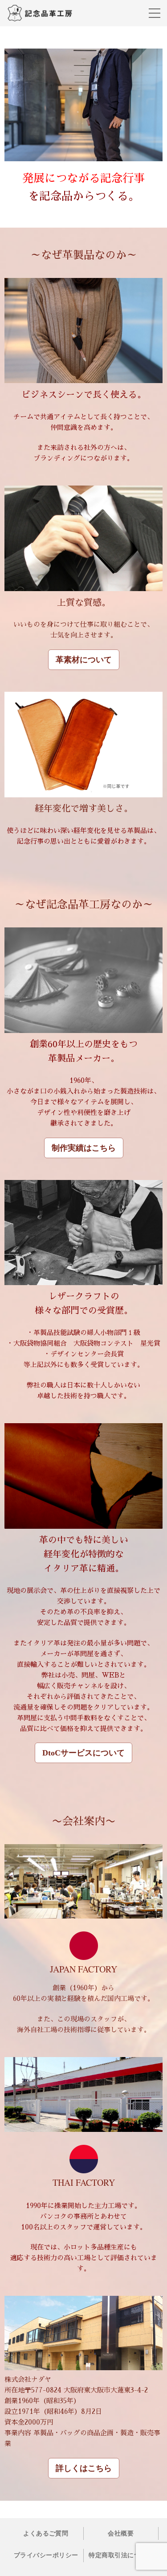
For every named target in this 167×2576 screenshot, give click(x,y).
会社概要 (121, 2533)
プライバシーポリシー (46, 2555)
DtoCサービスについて (83, 1753)
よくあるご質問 (46, 2533)
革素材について (84, 660)
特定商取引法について (121, 2555)
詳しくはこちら (84, 2468)
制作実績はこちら (84, 1148)
